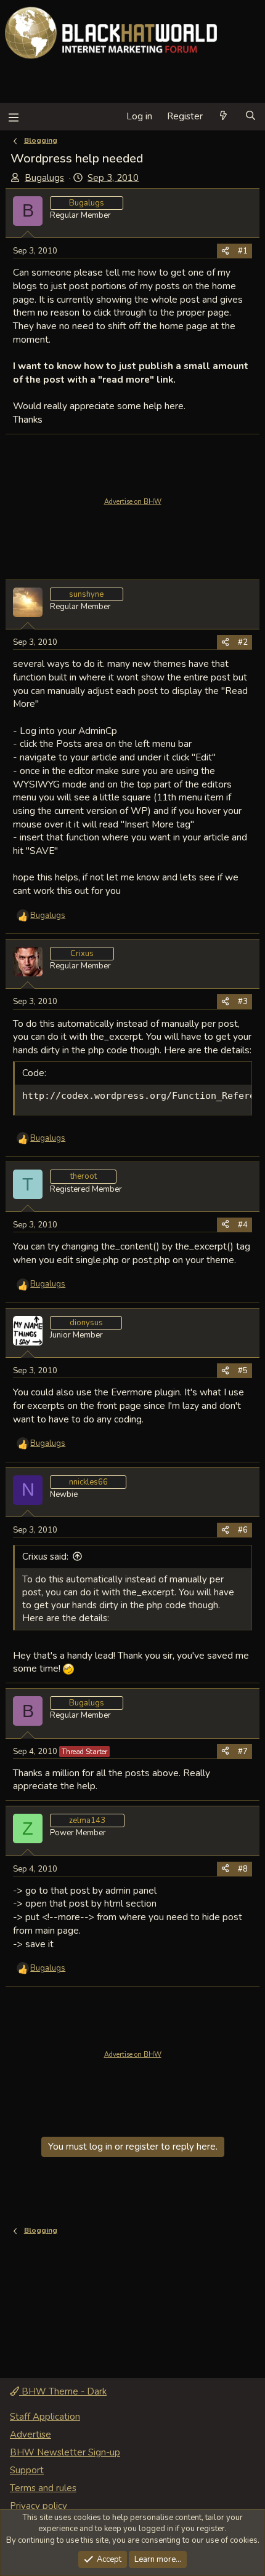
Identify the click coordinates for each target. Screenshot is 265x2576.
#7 (243, 1752)
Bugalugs (44, 178)
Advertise (31, 2434)
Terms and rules (43, 2488)
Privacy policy (39, 2506)
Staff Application (45, 2417)
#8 (243, 1869)
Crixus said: (45, 1557)
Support (27, 2470)
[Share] (225, 251)
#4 (243, 1225)
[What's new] (223, 117)
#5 (243, 1371)
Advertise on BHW (133, 502)
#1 (243, 251)
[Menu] (13, 117)
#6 (243, 1530)
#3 (243, 1002)
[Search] (251, 117)
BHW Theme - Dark (63, 2391)
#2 (243, 642)
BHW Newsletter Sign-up (65, 2452)
